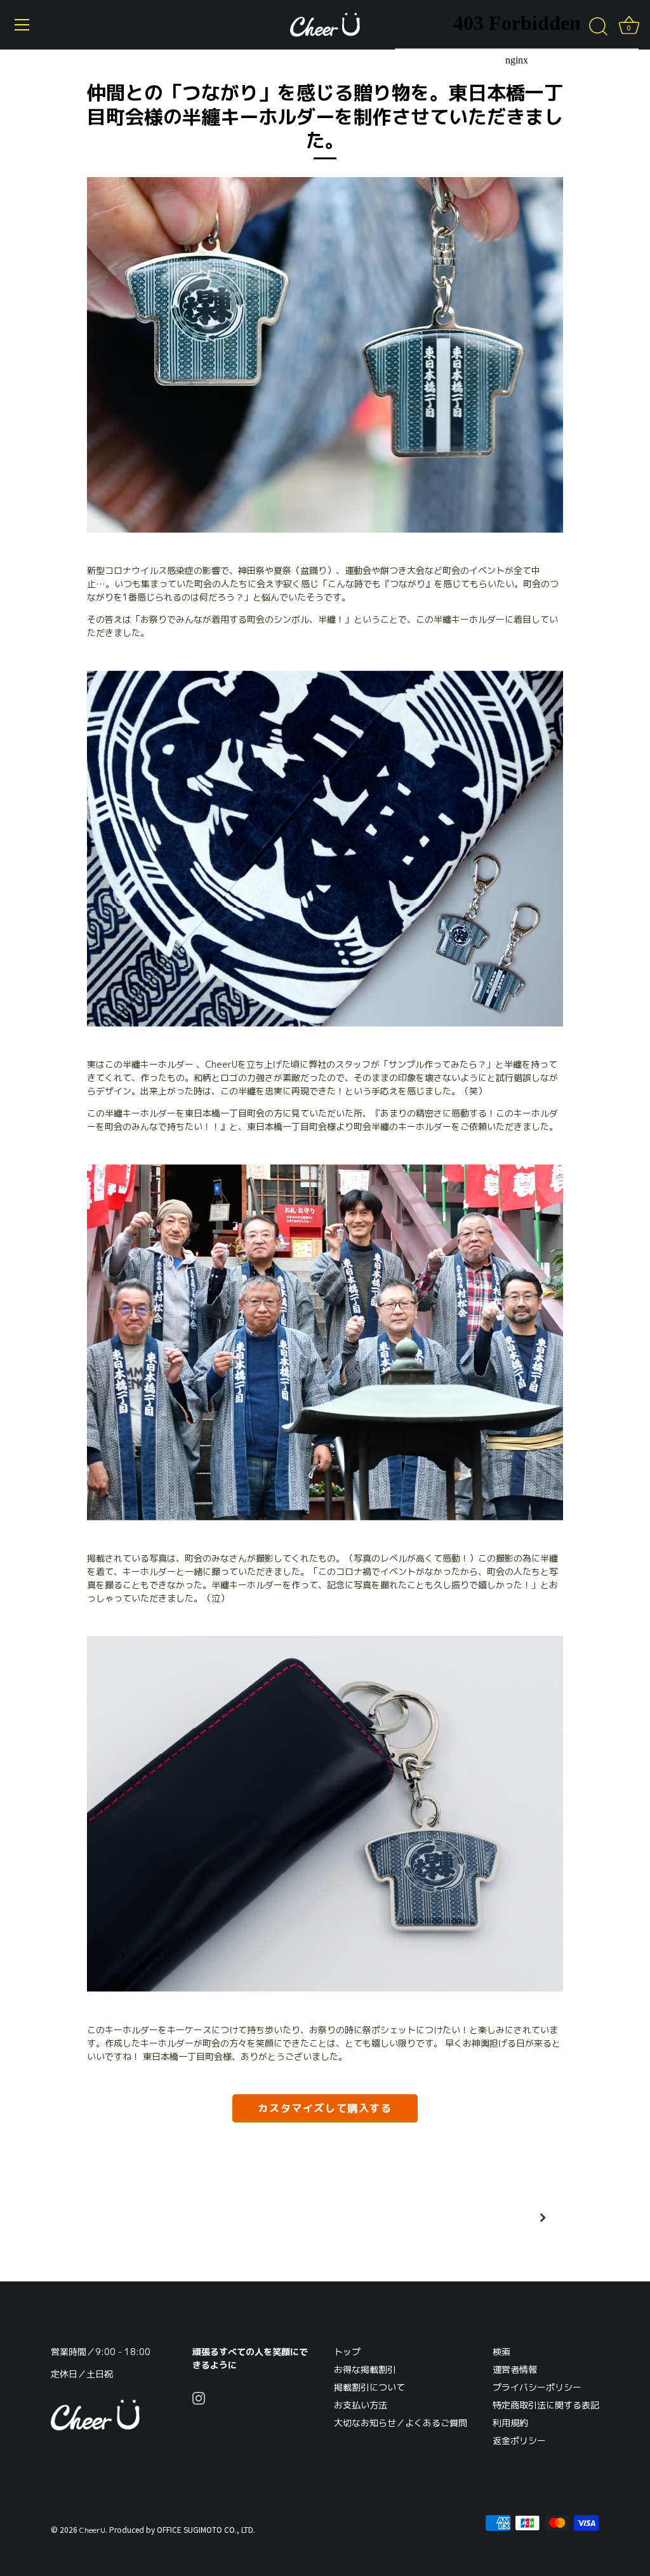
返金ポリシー (519, 2440)
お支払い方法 (361, 2405)
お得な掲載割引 (365, 2369)
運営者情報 (515, 2369)
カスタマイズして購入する (325, 2108)
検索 (501, 2352)
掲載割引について (369, 2387)
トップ (347, 2352)
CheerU (92, 2530)
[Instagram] (199, 2397)
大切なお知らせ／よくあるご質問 (401, 2423)
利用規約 (510, 2423)
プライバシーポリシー (537, 2387)
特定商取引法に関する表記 (546, 2405)
